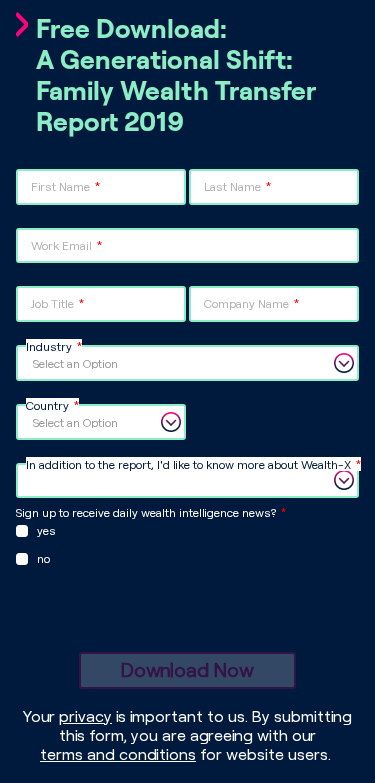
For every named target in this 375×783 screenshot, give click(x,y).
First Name (60, 186)
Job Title (52, 303)
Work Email (61, 245)
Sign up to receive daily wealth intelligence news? (146, 512)
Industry (49, 346)
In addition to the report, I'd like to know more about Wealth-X (188, 464)
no (43, 558)
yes (46, 530)
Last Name (232, 186)
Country (47, 405)
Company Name (246, 303)
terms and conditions (118, 753)
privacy (85, 715)
